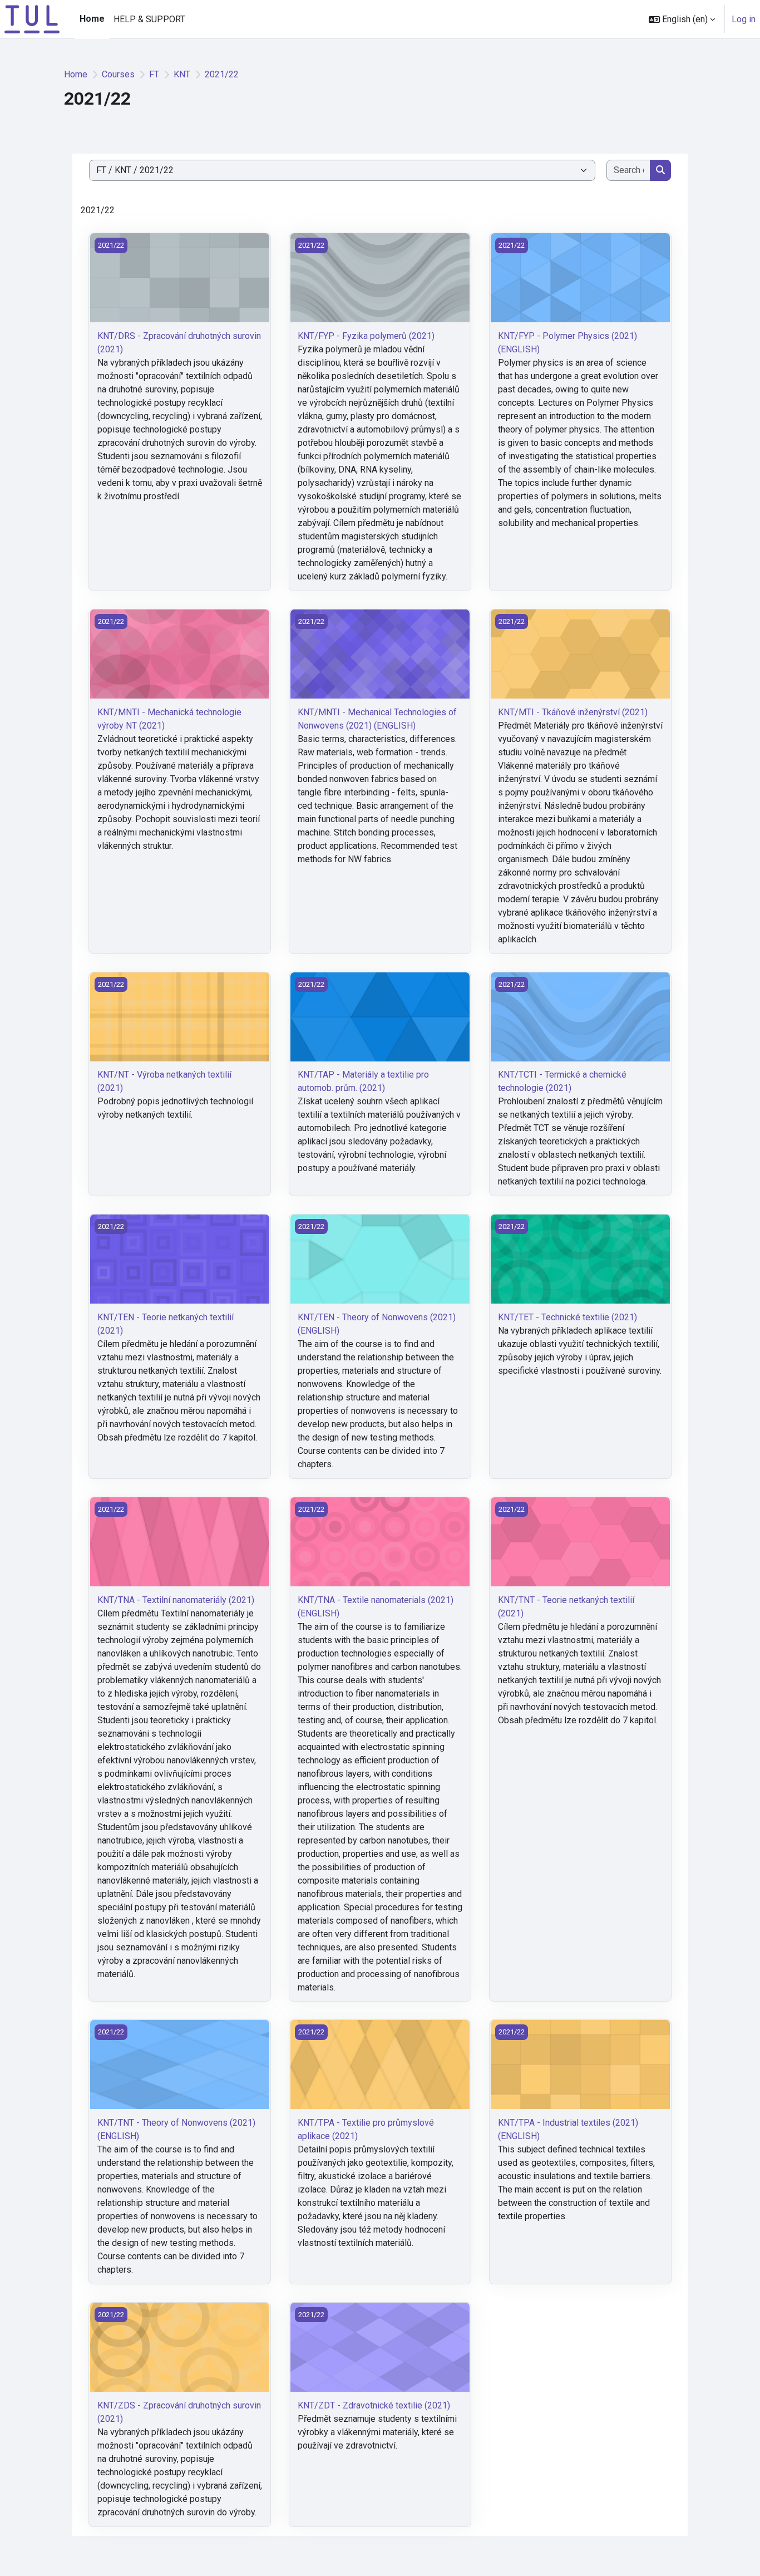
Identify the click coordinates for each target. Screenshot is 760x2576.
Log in (744, 19)
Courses (118, 74)
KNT (182, 74)
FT (154, 74)
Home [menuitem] (92, 19)
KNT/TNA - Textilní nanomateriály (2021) (176, 1600)
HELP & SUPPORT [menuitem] (149, 19)
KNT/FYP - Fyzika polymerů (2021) (366, 336)
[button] (682, 19)
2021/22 (222, 74)
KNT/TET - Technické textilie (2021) (567, 1317)
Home (76, 74)
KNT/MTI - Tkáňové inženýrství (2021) (573, 712)
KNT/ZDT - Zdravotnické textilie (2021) (374, 2405)
